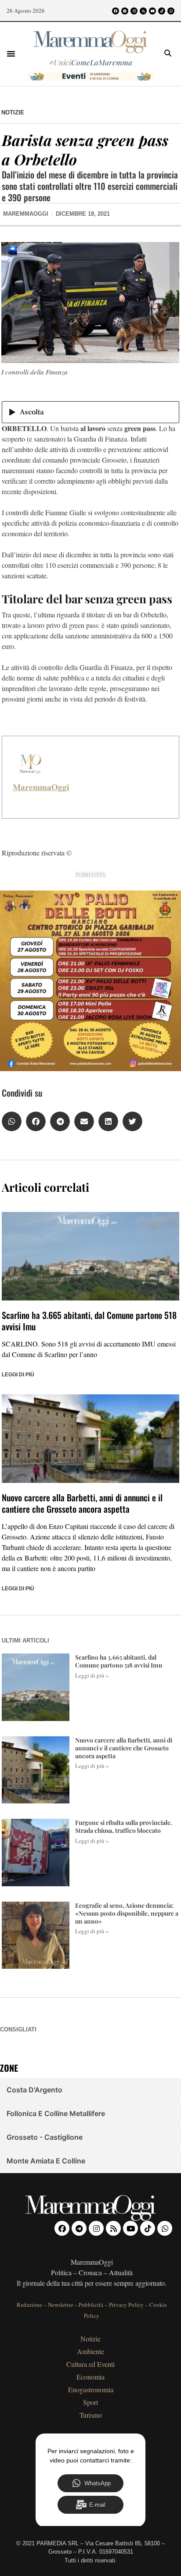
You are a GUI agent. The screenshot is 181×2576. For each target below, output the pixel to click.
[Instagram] (134, 11)
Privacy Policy (126, 2305)
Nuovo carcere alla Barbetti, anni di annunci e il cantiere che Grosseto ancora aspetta (82, 1503)
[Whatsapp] (171, 11)
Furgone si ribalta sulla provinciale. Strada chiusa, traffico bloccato (124, 1826)
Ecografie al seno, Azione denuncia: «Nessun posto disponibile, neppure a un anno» (127, 1913)
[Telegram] (125, 11)
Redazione (29, 2305)
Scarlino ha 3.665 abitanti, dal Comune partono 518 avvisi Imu (89, 1321)
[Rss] (143, 11)
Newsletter (60, 2305)
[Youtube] (152, 11)
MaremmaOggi (41, 787)
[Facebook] (116, 11)
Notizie (13, 112)
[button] (11, 53)
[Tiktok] (162, 11)
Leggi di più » (92, 1675)
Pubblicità (91, 2305)
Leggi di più (18, 1375)
